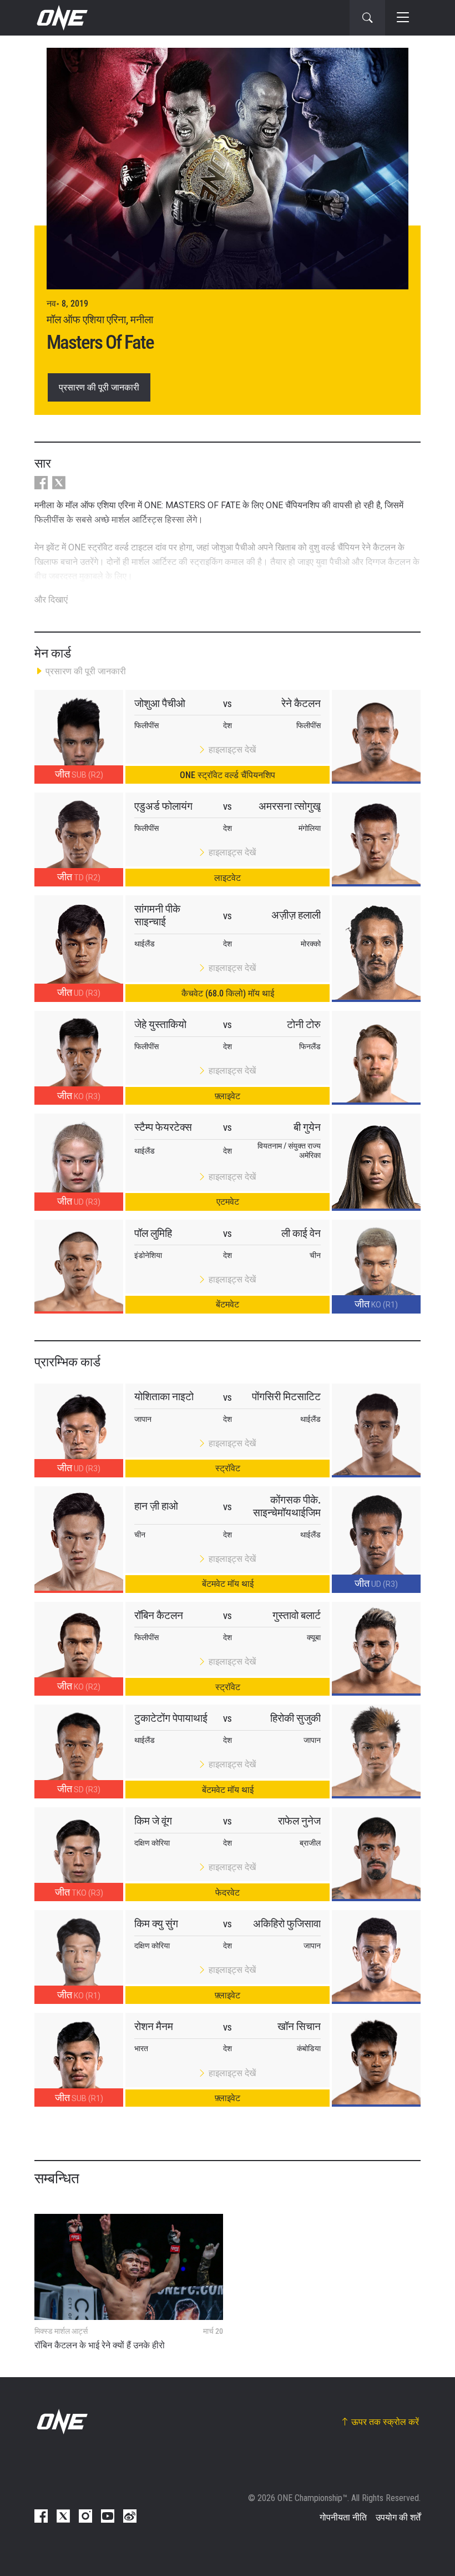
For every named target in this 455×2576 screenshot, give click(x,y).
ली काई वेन (301, 1233)
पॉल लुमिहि (153, 1233)
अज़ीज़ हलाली (296, 915)
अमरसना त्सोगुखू (290, 806)
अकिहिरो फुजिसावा (287, 1924)
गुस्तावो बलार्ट (297, 1615)
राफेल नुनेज (299, 1821)
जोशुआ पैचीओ (160, 703)
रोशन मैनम (154, 2026)
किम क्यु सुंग (156, 1924)
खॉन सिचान (299, 2026)
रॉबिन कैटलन (159, 1615)
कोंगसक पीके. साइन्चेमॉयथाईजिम (287, 1506)
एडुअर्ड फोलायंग (163, 806)
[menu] (403, 18)
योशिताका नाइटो (164, 1397)
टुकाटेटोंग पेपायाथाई (171, 1718)
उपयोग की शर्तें (398, 2517)
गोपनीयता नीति (343, 2517)
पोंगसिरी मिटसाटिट (286, 1397)
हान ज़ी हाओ (156, 1506)
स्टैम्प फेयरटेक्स (163, 1127)
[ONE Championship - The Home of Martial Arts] (61, 18)
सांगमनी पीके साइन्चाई (157, 915)
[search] (367, 18)
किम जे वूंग (153, 1821)
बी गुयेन (307, 1127)
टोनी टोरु (304, 1024)
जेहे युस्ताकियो (160, 1024)
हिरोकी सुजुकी (295, 1718)
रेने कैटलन (301, 703)
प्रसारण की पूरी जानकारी (99, 387)
